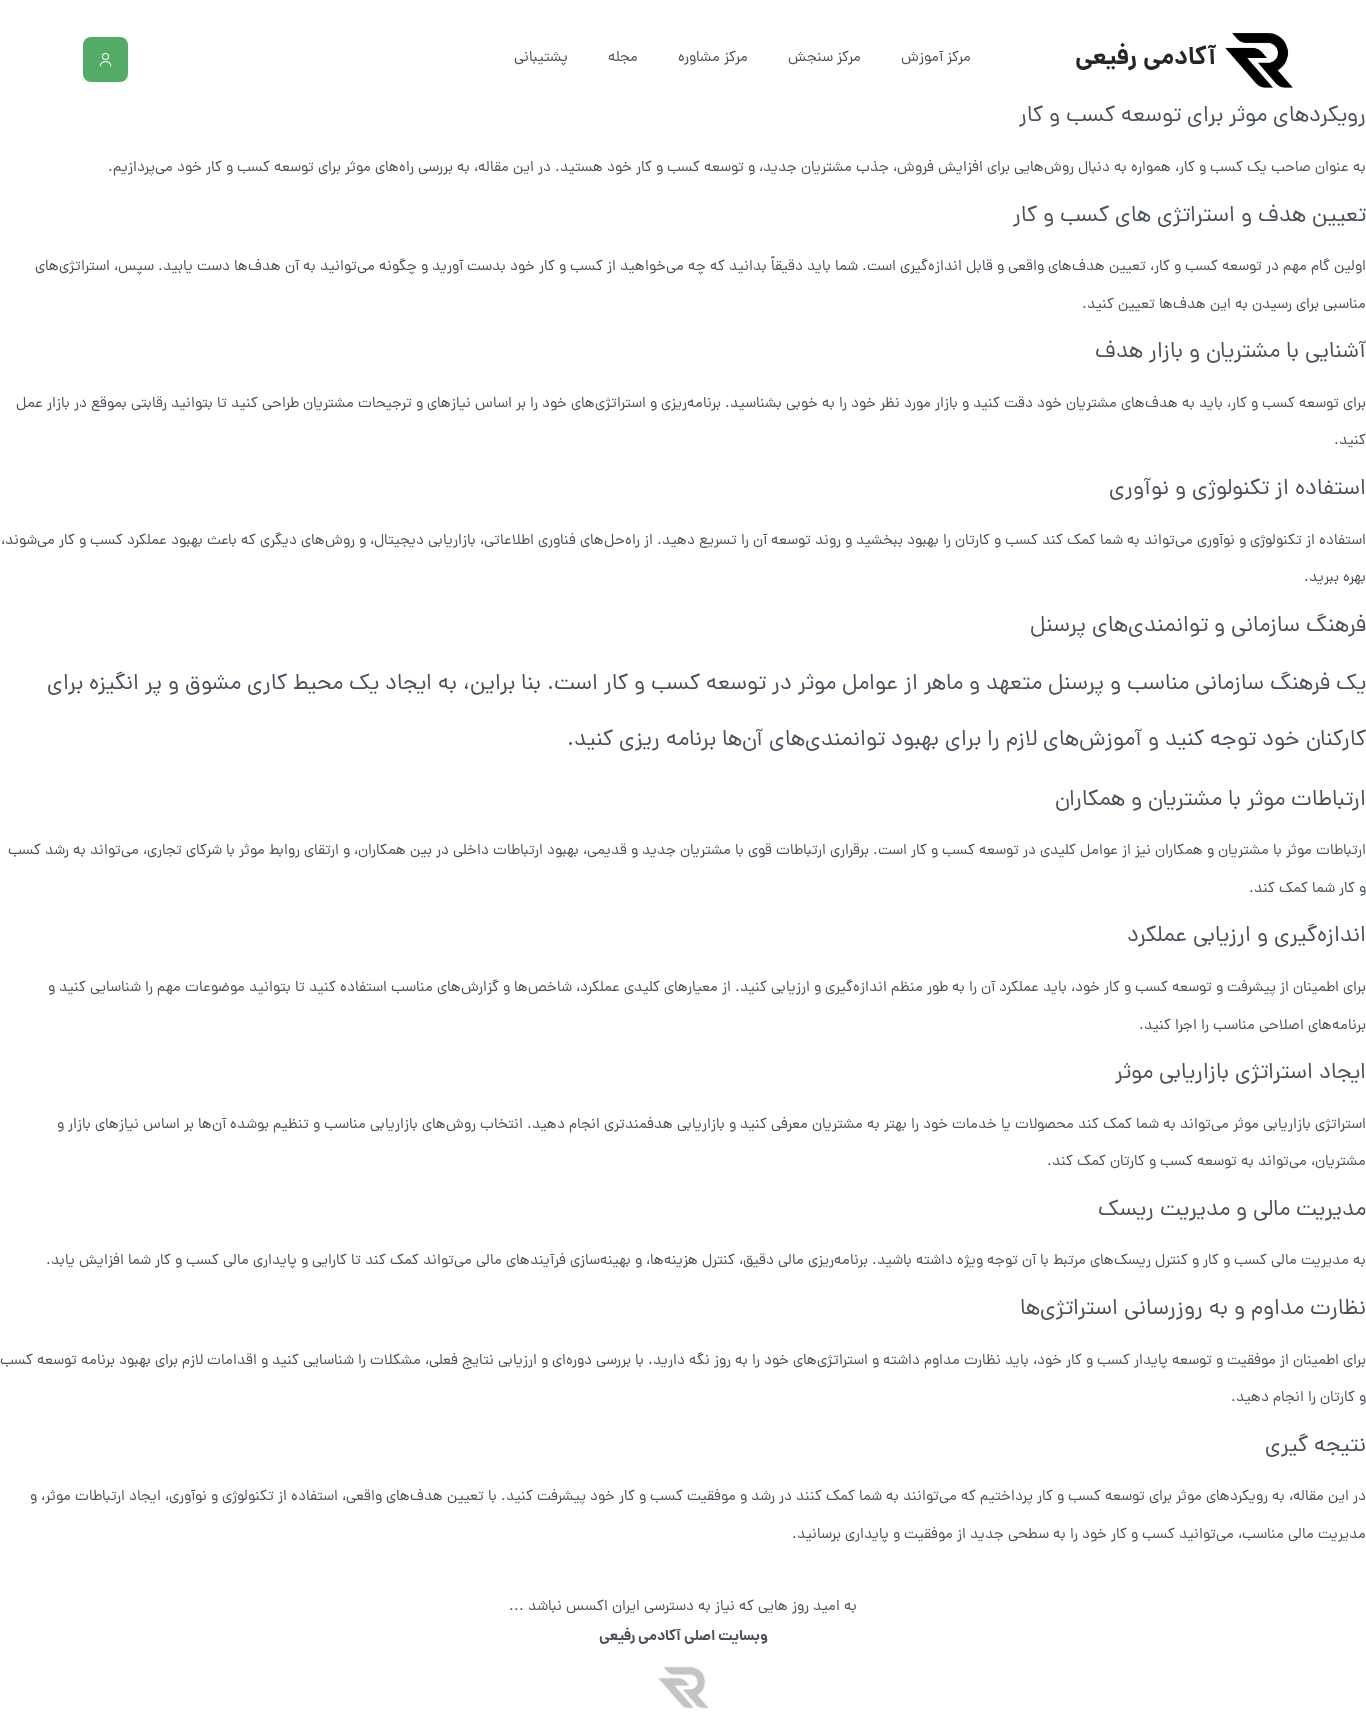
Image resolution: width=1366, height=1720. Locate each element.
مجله (623, 58)
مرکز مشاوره (713, 58)
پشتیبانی (541, 58)
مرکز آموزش (936, 58)
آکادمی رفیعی (1145, 59)
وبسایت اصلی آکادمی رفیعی (683, 1637)
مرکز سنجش (824, 58)
